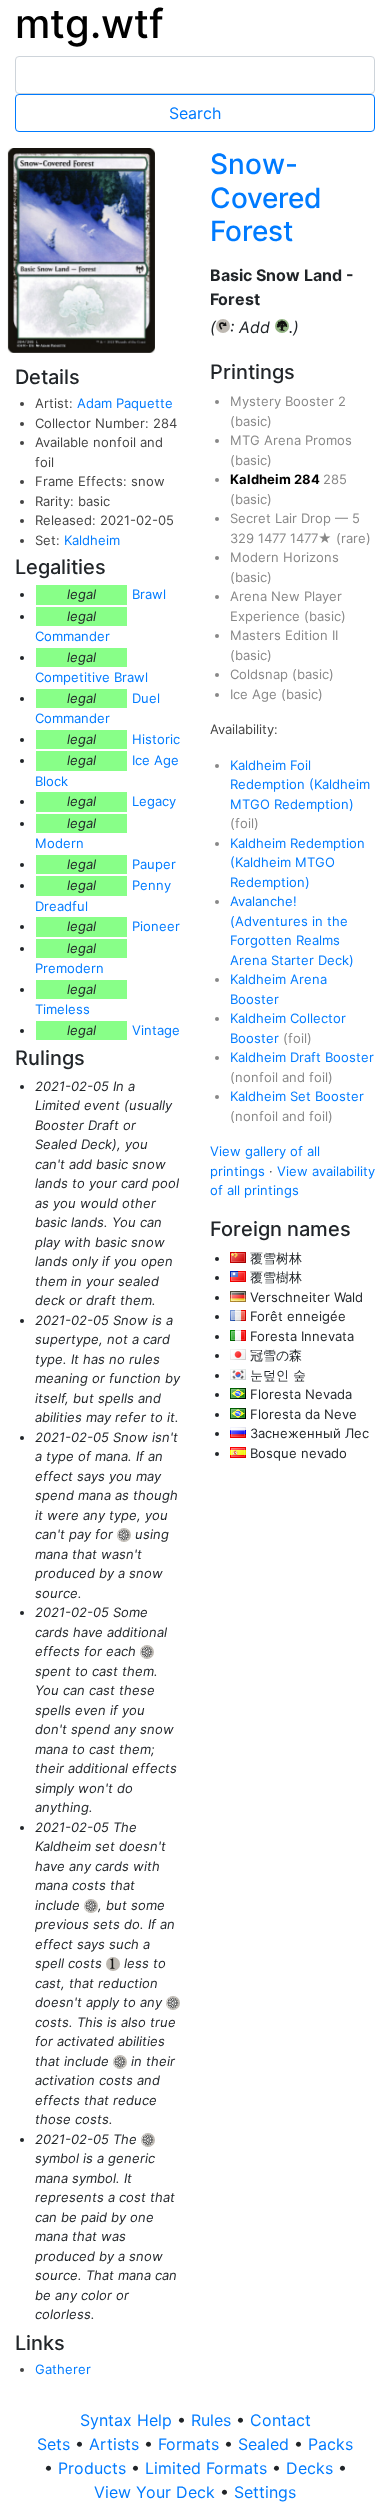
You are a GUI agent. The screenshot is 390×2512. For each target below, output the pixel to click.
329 (244, 538)
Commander (72, 636)
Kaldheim (92, 540)
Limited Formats (208, 2468)
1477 (274, 538)
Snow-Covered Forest (266, 197)
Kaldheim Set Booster (297, 1096)
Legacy (154, 801)
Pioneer (156, 926)
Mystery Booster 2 (288, 401)
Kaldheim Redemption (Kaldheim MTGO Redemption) (297, 862)
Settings (265, 2492)
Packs (330, 2444)
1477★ (313, 538)
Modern (59, 843)
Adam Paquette (125, 403)
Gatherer (63, 2369)
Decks (312, 2468)
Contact (280, 2420)
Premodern (69, 968)
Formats (191, 2444)
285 (335, 479)
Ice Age (255, 694)
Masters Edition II (284, 635)
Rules (213, 2420)
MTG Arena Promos (291, 440)
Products (94, 2468)
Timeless (62, 1009)
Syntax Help (128, 2420)
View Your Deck (157, 2492)
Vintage (156, 1030)
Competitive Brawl (91, 677)
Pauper (154, 864)
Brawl (149, 594)
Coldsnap (261, 674)
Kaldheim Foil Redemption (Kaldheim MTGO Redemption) (300, 784)
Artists (116, 2444)
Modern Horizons (284, 557)
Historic (156, 739)
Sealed (266, 2444)
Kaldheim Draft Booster (302, 1057)
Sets (56, 2444)
